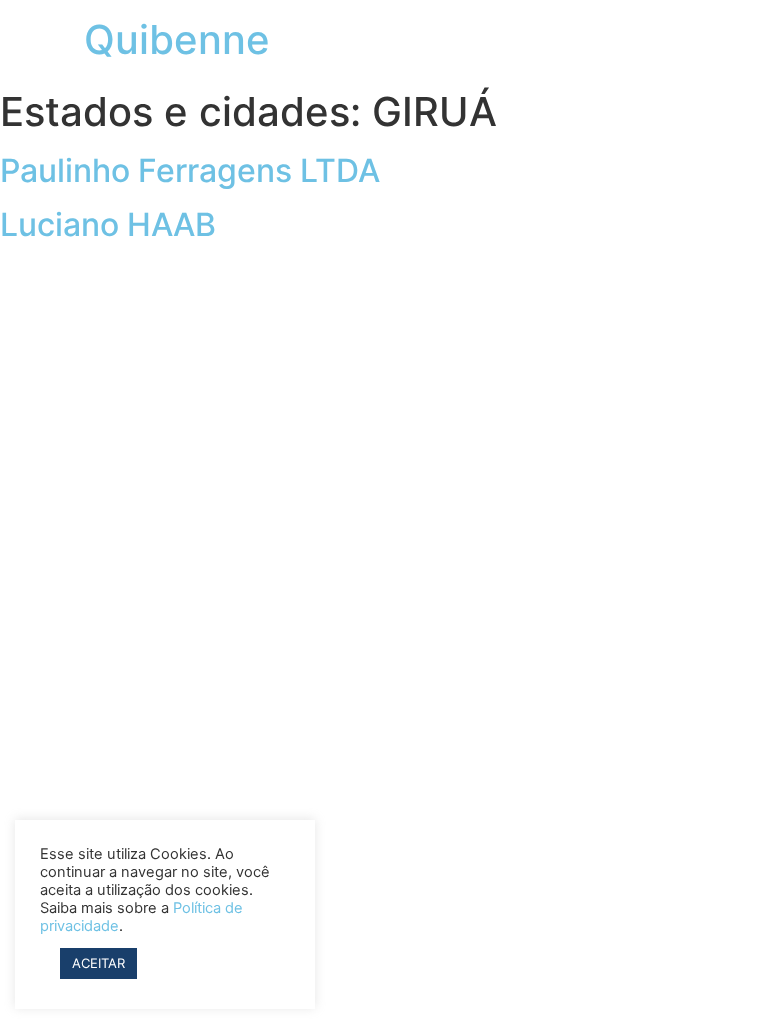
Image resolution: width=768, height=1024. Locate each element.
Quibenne (177, 39)
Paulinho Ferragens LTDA (190, 170)
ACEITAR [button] (98, 963)
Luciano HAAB (108, 224)
